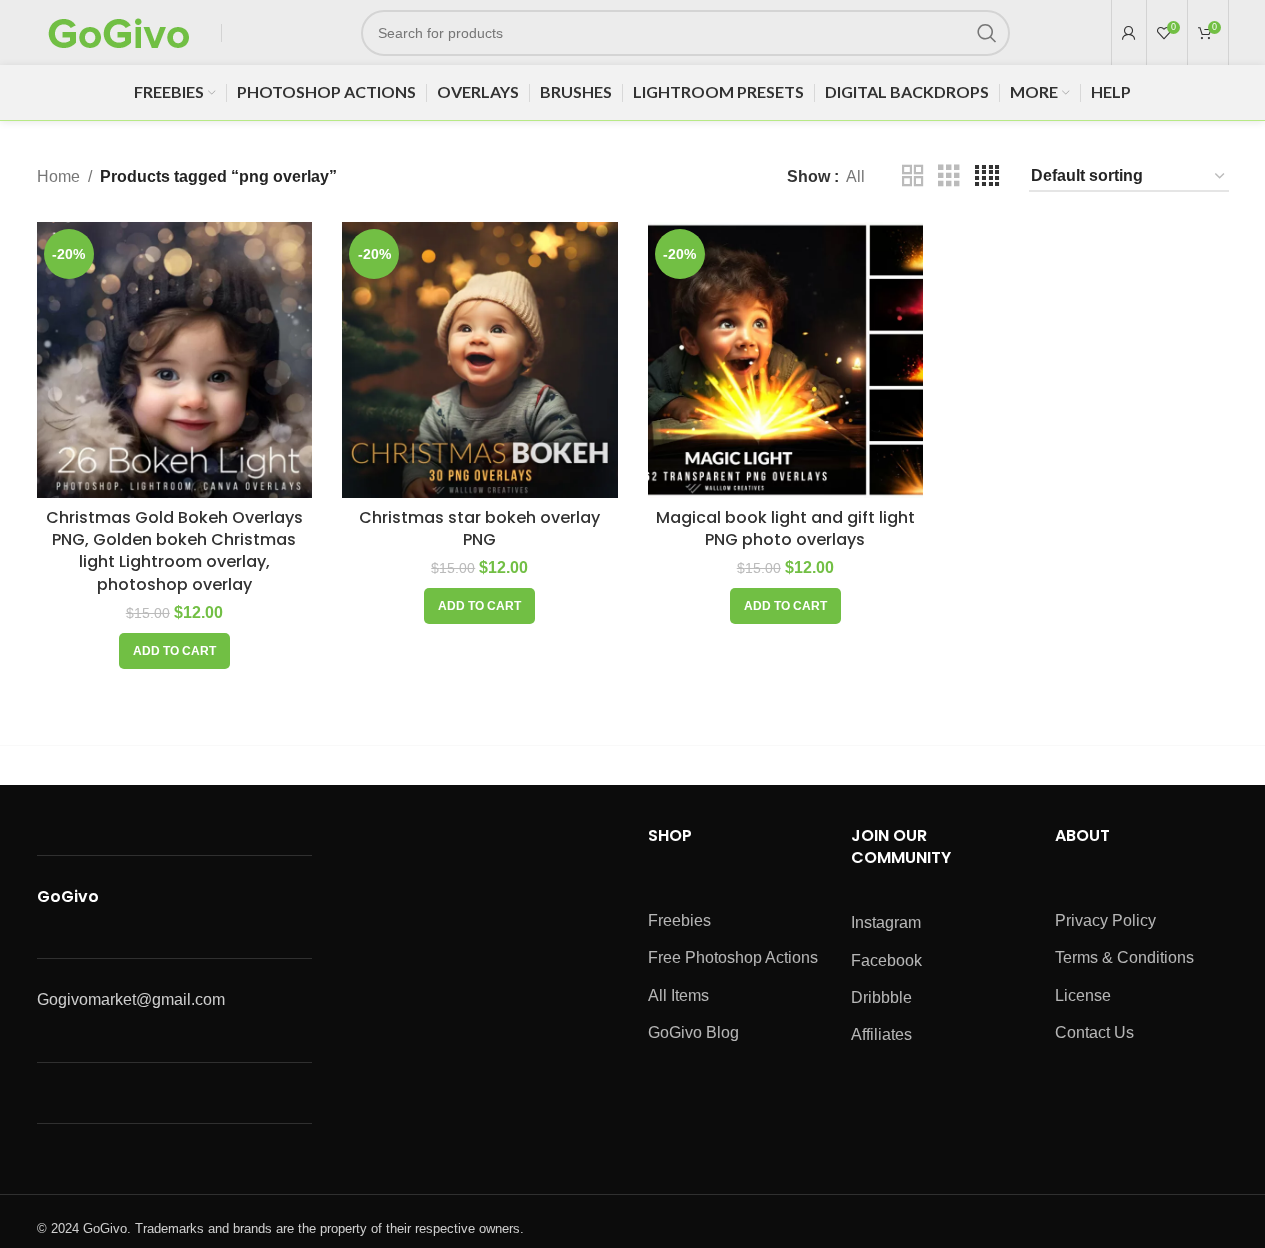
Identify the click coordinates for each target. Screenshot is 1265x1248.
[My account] (1129, 33)
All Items (678, 995)
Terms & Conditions (1124, 957)
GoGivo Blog (693, 1032)
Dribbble (881, 997)
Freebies (679, 920)
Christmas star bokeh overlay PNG (479, 528)
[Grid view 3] (949, 176)
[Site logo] (119, 31)
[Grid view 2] (913, 176)
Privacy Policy (1105, 920)
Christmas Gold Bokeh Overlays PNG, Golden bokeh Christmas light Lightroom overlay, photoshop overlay (174, 551)
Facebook (886, 960)
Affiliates (881, 1034)
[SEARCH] (987, 33)
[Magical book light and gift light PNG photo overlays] (786, 360)
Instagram (886, 922)
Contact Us (1094, 1032)
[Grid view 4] (987, 176)
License (1083, 995)
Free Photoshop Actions (733, 957)
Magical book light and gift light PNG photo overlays (785, 528)
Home (58, 176)
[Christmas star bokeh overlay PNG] (480, 360)
